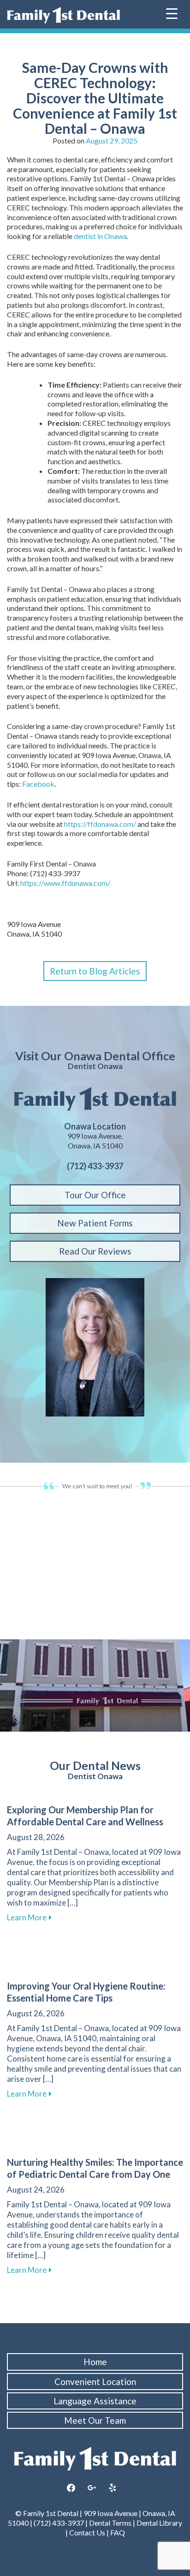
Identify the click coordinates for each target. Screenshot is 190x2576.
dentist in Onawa (100, 236)
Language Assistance (95, 2401)
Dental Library (159, 2523)
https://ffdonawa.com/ (100, 824)
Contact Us (87, 2532)
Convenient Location (95, 2382)
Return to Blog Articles (95, 971)
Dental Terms (110, 2523)
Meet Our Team (95, 2420)
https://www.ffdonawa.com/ (65, 883)
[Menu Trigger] (172, 13)
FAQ (118, 2532)
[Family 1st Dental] (63, 15)
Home (95, 2362)
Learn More (29, 1917)
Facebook (38, 784)
